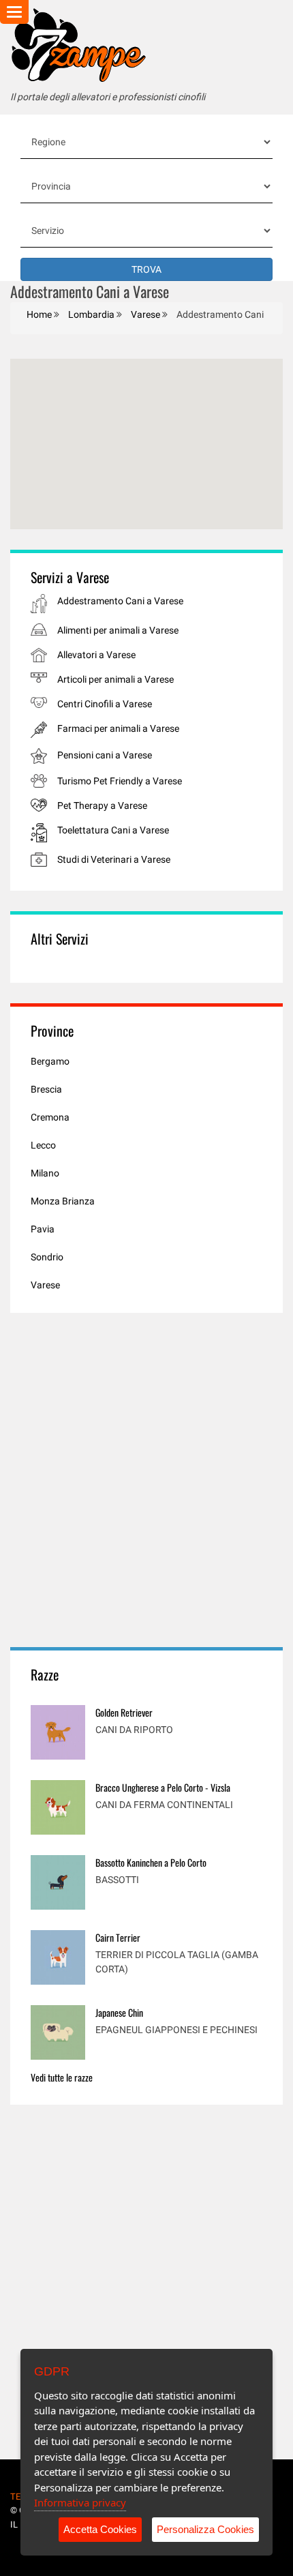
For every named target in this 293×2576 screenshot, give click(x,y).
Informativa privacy (80, 2502)
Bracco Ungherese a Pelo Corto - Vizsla (163, 1787)
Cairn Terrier (118, 1937)
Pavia (43, 1229)
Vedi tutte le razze (62, 2077)
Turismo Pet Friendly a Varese (120, 781)
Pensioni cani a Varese (105, 755)
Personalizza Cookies (205, 2529)
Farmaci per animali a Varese (118, 728)
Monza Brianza (63, 1201)
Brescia (46, 1089)
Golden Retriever (124, 1712)
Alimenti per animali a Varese (118, 630)
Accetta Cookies (100, 2529)
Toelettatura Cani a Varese (113, 830)
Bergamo (50, 1061)
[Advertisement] (146, 1480)
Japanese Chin (119, 2012)
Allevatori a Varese (96, 655)
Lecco (43, 1145)
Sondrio (47, 1257)
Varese (45, 1285)
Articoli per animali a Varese (115, 679)
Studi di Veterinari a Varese (114, 859)
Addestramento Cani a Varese (120, 601)
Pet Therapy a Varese (102, 805)
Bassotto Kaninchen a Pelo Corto (151, 1862)
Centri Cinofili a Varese (105, 704)
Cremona (50, 1117)
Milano (45, 1173)
